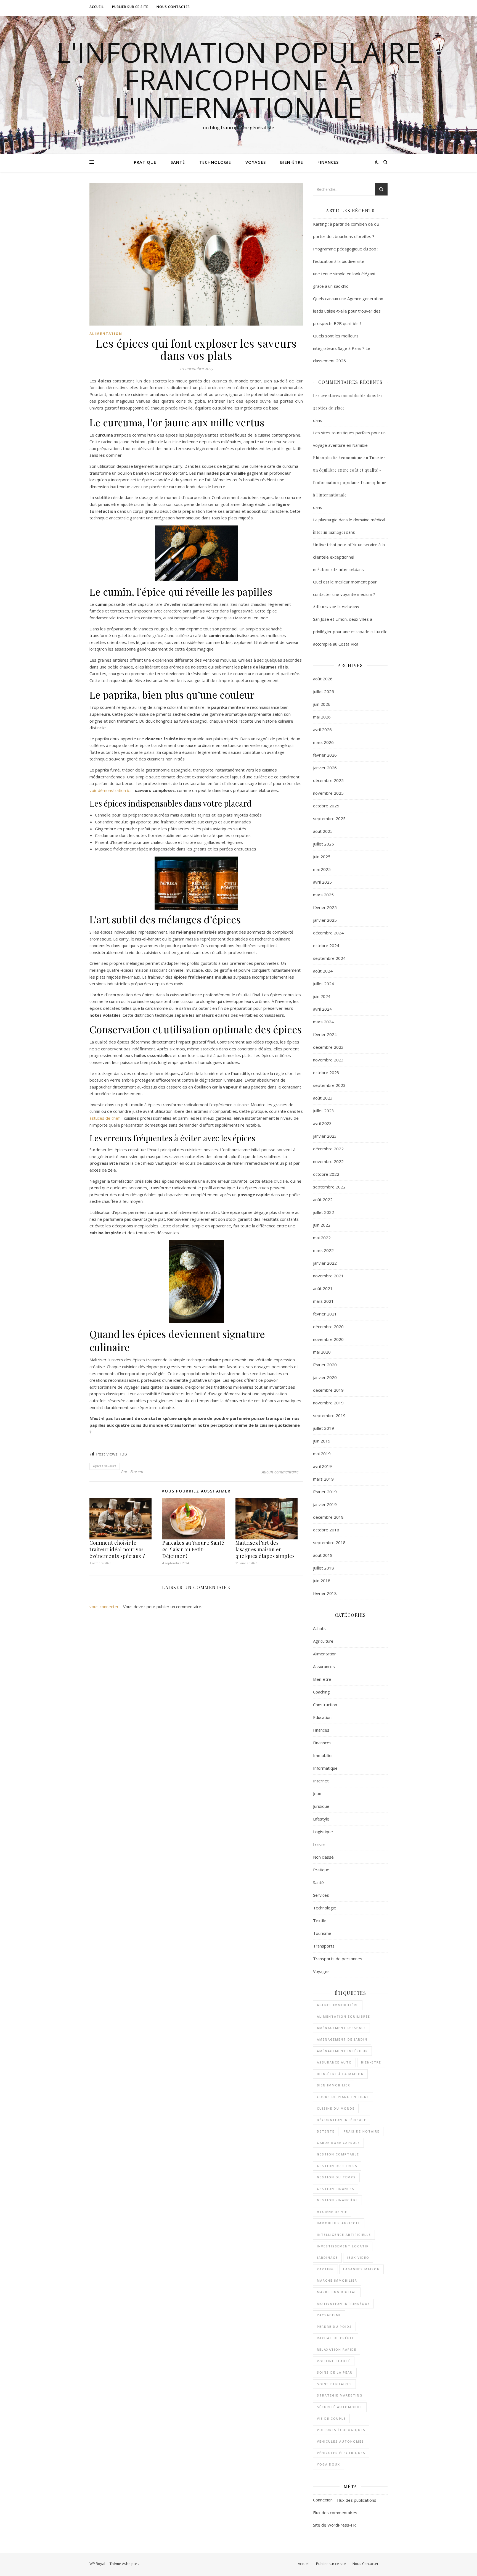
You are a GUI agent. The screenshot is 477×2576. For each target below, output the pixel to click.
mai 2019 (322, 1454)
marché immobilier (337, 2280)
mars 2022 (323, 1250)
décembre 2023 (328, 1047)
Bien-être (292, 162)
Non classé (323, 1857)
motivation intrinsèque (343, 2304)
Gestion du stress (337, 2166)
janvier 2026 (325, 768)
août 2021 (323, 1288)
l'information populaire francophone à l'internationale (239, 80)
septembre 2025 (329, 818)
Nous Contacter (173, 7)
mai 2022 (322, 1238)
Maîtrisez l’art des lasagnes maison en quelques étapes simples (265, 1549)
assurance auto (334, 2062)
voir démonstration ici (110, 790)
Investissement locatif (343, 2246)
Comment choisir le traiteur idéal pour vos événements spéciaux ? (117, 1549)
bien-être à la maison (340, 2074)
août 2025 (323, 831)
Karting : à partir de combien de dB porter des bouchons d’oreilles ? (346, 230)
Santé (178, 162)
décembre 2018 (328, 1517)
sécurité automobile (340, 2407)
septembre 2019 (329, 1415)
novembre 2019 (328, 1403)
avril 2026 (322, 730)
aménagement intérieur (342, 2051)
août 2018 (323, 1555)
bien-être (371, 2062)
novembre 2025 (328, 793)
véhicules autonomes (340, 2441)
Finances (328, 162)
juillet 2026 (324, 691)
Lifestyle (321, 1819)
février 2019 (325, 1492)
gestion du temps (336, 2177)
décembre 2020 (328, 1327)
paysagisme (329, 2315)
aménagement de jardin (342, 2039)
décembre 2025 (328, 780)
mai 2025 (322, 869)
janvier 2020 (325, 1377)
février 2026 (325, 755)
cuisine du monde (336, 2108)
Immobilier (323, 1755)
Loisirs (319, 1844)
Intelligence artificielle (344, 2235)
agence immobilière (338, 2005)
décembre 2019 (328, 1390)
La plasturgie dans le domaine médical (349, 520)
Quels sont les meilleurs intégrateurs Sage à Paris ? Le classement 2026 (342, 348)
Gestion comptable (338, 2154)
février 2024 (325, 1034)
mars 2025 (323, 895)
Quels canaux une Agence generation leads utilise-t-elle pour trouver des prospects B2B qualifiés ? (348, 311)
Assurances (324, 1666)
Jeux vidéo (358, 2257)
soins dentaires (334, 2384)
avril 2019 (322, 1466)
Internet (321, 1781)
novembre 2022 (328, 1161)
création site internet (334, 570)
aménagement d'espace (341, 2028)
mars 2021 (323, 1301)
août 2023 (323, 1098)
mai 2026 (322, 717)
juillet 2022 (324, 1212)
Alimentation (106, 334)
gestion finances (336, 2189)
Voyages (256, 162)
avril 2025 (322, 882)
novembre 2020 (328, 1339)
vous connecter (104, 1607)
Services (321, 1895)
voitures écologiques (341, 2430)
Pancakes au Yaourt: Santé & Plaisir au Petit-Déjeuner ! (193, 1549)
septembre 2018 (329, 1542)
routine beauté (334, 2361)
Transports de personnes (338, 1959)
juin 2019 (322, 1441)
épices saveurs (105, 1466)
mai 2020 (322, 1352)
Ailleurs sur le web (332, 607)
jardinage (327, 2257)
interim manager (329, 532)
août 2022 (323, 1200)
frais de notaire (362, 2131)
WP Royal (97, 2564)
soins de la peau (335, 2372)
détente (326, 2131)
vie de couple (331, 2418)
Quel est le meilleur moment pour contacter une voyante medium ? (345, 588)
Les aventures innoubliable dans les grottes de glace (348, 402)
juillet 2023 (324, 1111)
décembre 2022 (328, 1149)
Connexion (323, 2500)
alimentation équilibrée (344, 2016)
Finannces (322, 1743)
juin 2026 (322, 704)
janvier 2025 (325, 920)
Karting (325, 2269)
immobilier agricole (339, 2223)
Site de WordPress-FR (334, 2525)
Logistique (323, 1832)
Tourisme (322, 1933)
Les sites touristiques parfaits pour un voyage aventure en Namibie (349, 439)
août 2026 (323, 679)
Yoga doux (328, 2464)
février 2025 (325, 907)
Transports (324, 1946)
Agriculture (323, 1641)
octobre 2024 (326, 945)
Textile (320, 1920)
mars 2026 (323, 742)
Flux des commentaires (335, 2512)
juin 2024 (322, 996)
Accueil (97, 7)
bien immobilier (334, 2085)
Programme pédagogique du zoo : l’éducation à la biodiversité (346, 255)
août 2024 (323, 971)
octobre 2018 (326, 1530)
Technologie (215, 162)
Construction (325, 1705)
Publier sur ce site (130, 7)
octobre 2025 (326, 806)
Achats (319, 1628)
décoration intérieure (342, 2120)
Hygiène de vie (332, 2212)
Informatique (325, 1768)
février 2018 (325, 1593)
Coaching (321, 1692)
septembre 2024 (329, 958)
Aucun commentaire (280, 1472)
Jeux (317, 1793)
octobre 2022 (326, 1174)
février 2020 (325, 1365)
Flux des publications (357, 2500)
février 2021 (325, 1314)
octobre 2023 (326, 1072)
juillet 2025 (324, 844)
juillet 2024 (324, 984)
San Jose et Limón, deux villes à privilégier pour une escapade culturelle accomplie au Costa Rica (350, 632)
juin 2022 (322, 1225)
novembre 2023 (328, 1060)
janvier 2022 (325, 1263)
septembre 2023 (329, 1085)
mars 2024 (323, 1022)
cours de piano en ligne (343, 2097)
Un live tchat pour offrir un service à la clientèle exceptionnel (349, 551)
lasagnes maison (361, 2269)
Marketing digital (337, 2292)
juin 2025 (322, 857)
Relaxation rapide (337, 2349)
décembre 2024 (328, 933)
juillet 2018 (324, 1568)
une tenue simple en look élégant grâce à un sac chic (344, 280)
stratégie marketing (340, 2395)
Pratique (145, 162)
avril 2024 (322, 1009)
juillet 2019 (324, 1428)
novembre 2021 (328, 1276)
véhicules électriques (341, 2453)
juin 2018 (322, 1581)
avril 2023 (322, 1123)
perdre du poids (334, 2327)
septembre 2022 (329, 1187)
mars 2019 (323, 1479)
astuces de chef (104, 1118)
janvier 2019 (325, 1504)
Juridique (321, 1806)
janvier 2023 (325, 1136)
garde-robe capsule (338, 2143)
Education (322, 1717)
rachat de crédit (336, 2338)
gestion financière (337, 2200)
